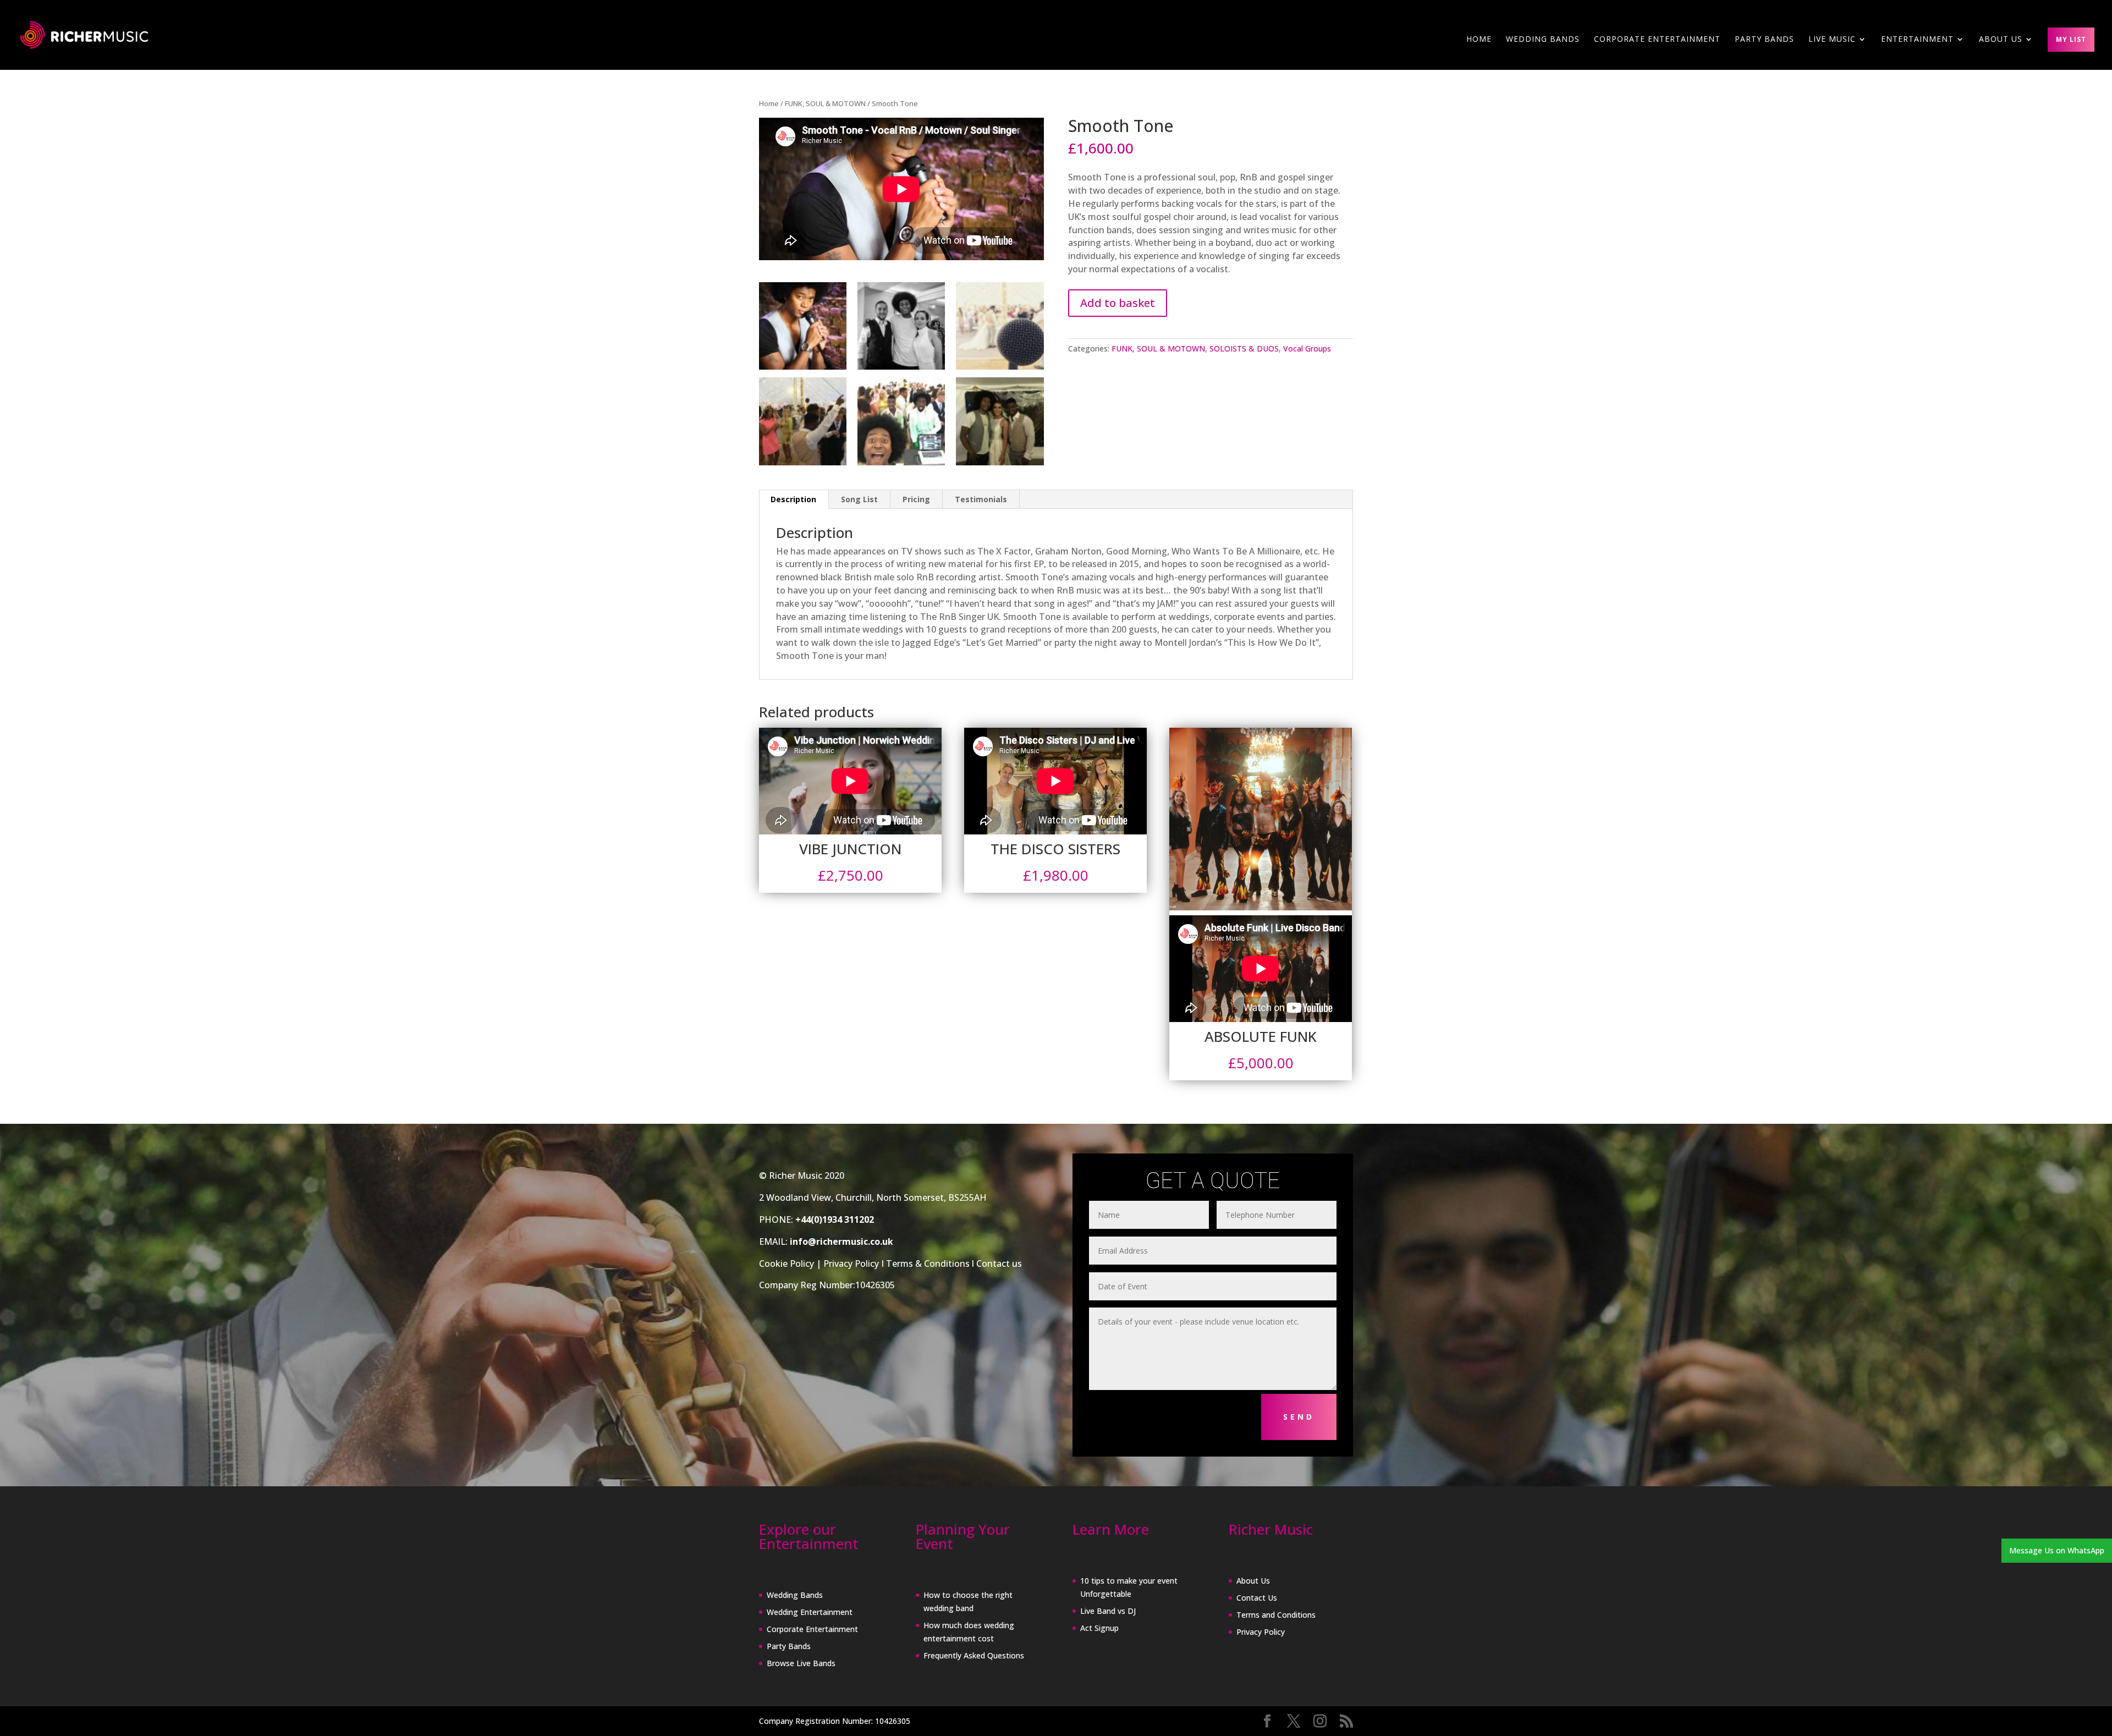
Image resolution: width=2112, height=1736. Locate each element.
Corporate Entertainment (1657, 40)
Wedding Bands (1543, 40)
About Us (1253, 1581)
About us (2001, 40)
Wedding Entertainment (810, 1612)
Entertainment (1917, 40)
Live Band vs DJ (1108, 1611)
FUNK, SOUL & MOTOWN (825, 103)
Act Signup (1099, 1628)
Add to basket (1118, 303)
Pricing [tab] (916, 499)
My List (2071, 39)
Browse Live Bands (801, 1663)
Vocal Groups (1307, 348)
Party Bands (1764, 40)
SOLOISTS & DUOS (1244, 348)
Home (1479, 40)
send (1299, 1417)
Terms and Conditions (1276, 1615)
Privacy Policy (851, 1263)
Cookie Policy (787, 1263)
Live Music (1832, 40)
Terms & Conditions (928, 1263)
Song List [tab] (859, 499)
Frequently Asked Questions (974, 1655)
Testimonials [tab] (981, 499)
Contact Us (1257, 1598)
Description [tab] (793, 499)
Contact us (999, 1263)
